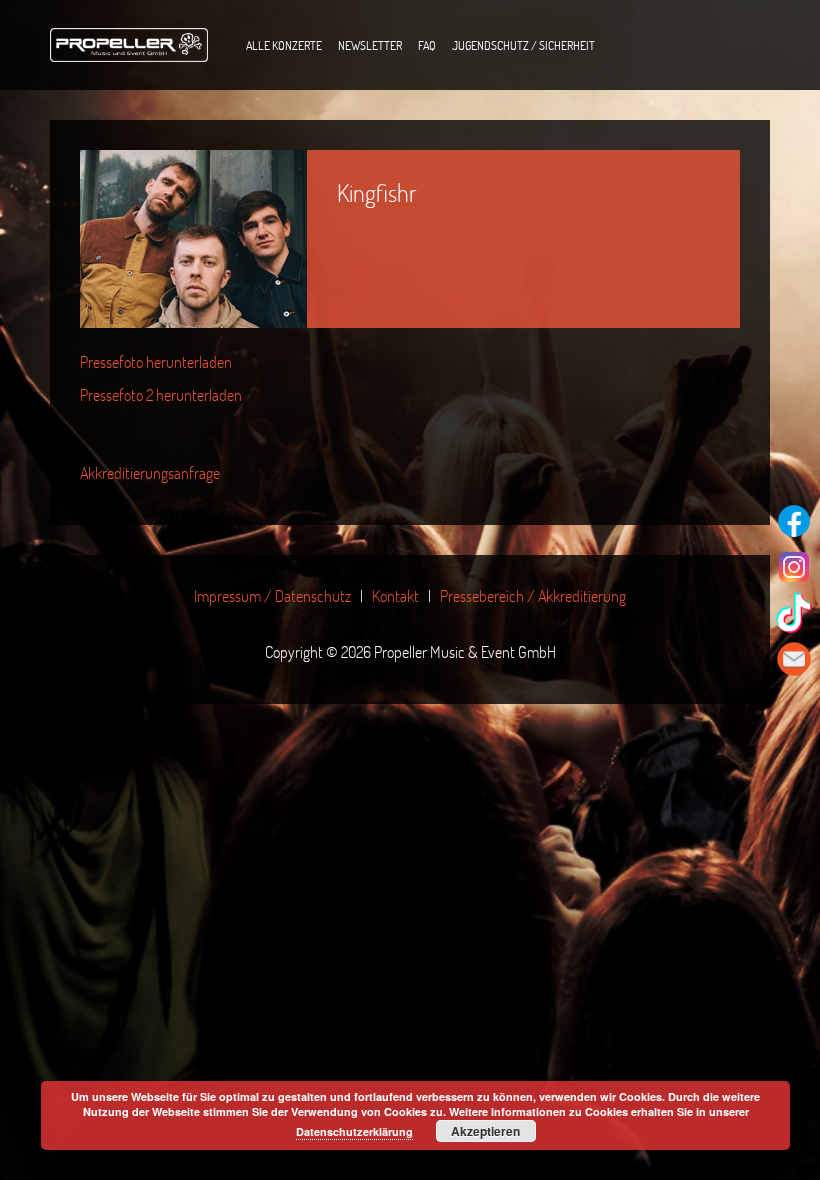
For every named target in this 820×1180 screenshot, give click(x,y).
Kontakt (395, 595)
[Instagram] (794, 567)
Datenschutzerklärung (354, 1131)
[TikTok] (794, 613)
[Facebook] (794, 521)
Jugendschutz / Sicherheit (523, 45)
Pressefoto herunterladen (156, 361)
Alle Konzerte (284, 45)
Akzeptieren (485, 1131)
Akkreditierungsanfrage (150, 472)
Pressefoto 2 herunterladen (161, 394)
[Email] (794, 659)
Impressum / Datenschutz (272, 595)
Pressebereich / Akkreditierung (533, 595)
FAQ (427, 45)
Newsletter (370, 45)
